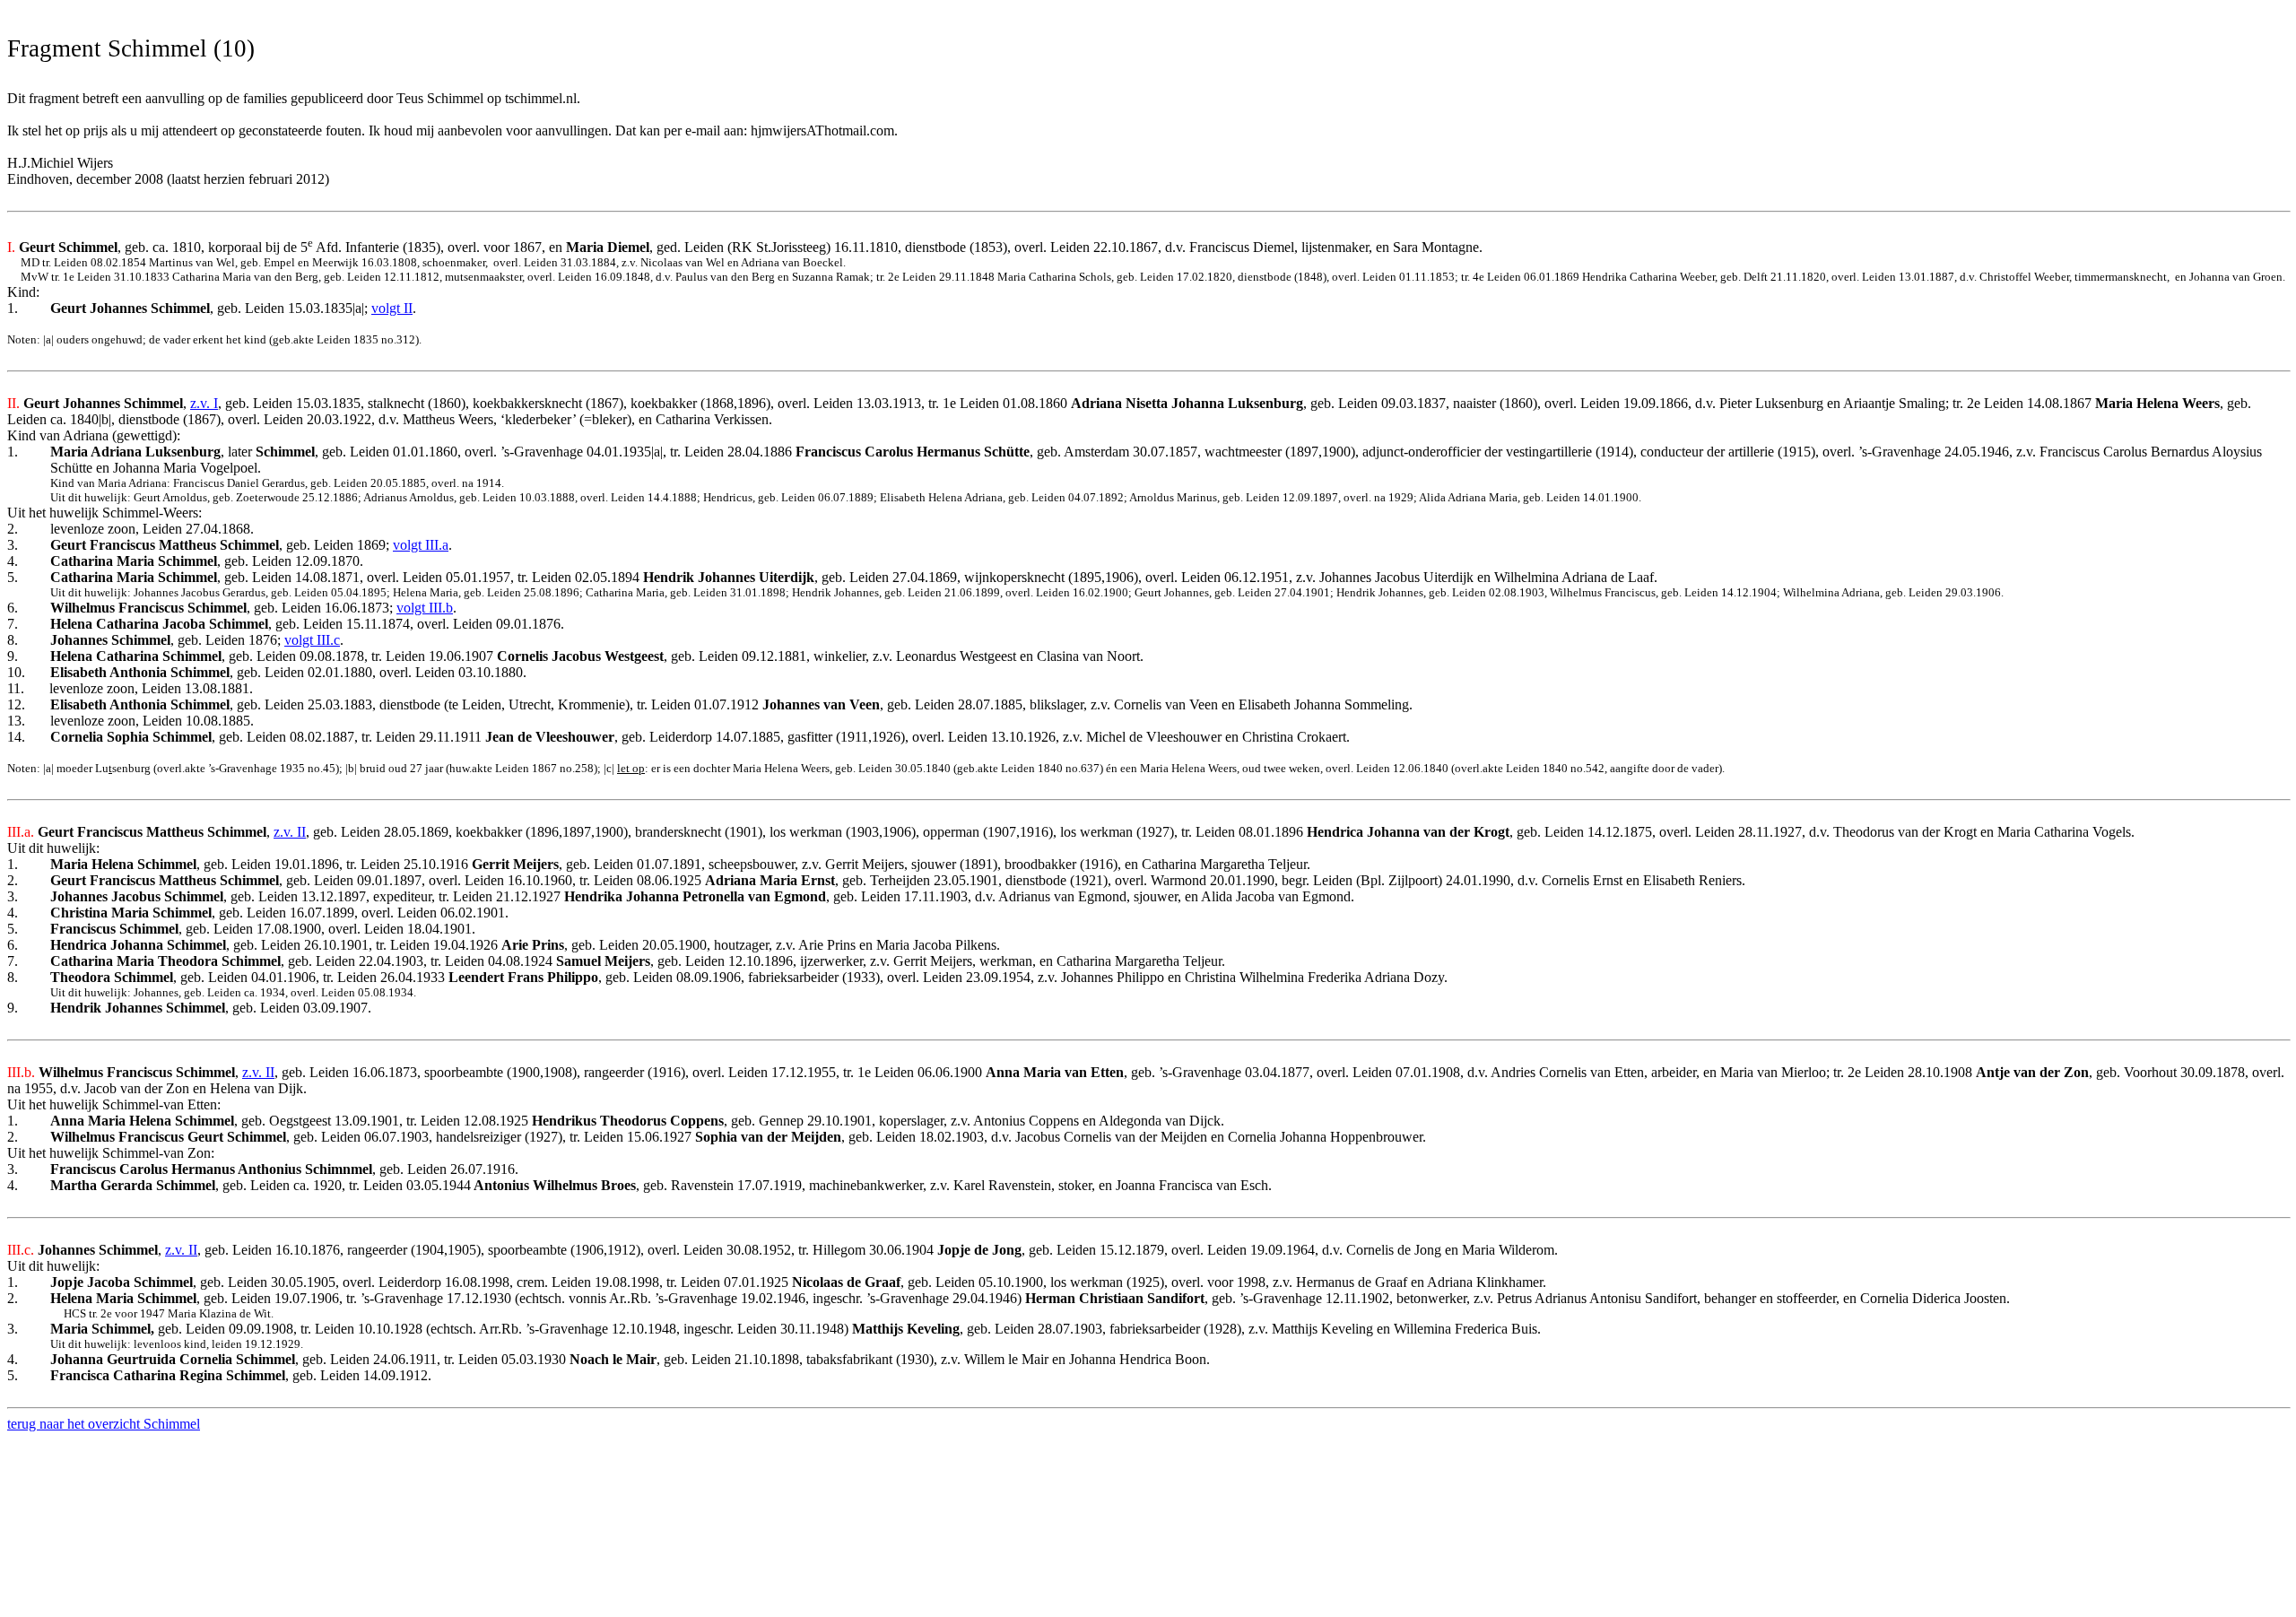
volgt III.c (312, 640)
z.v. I (204, 403)
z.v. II (290, 832)
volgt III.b (425, 608)
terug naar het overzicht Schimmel (104, 1424)
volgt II (392, 308)
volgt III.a (421, 545)
